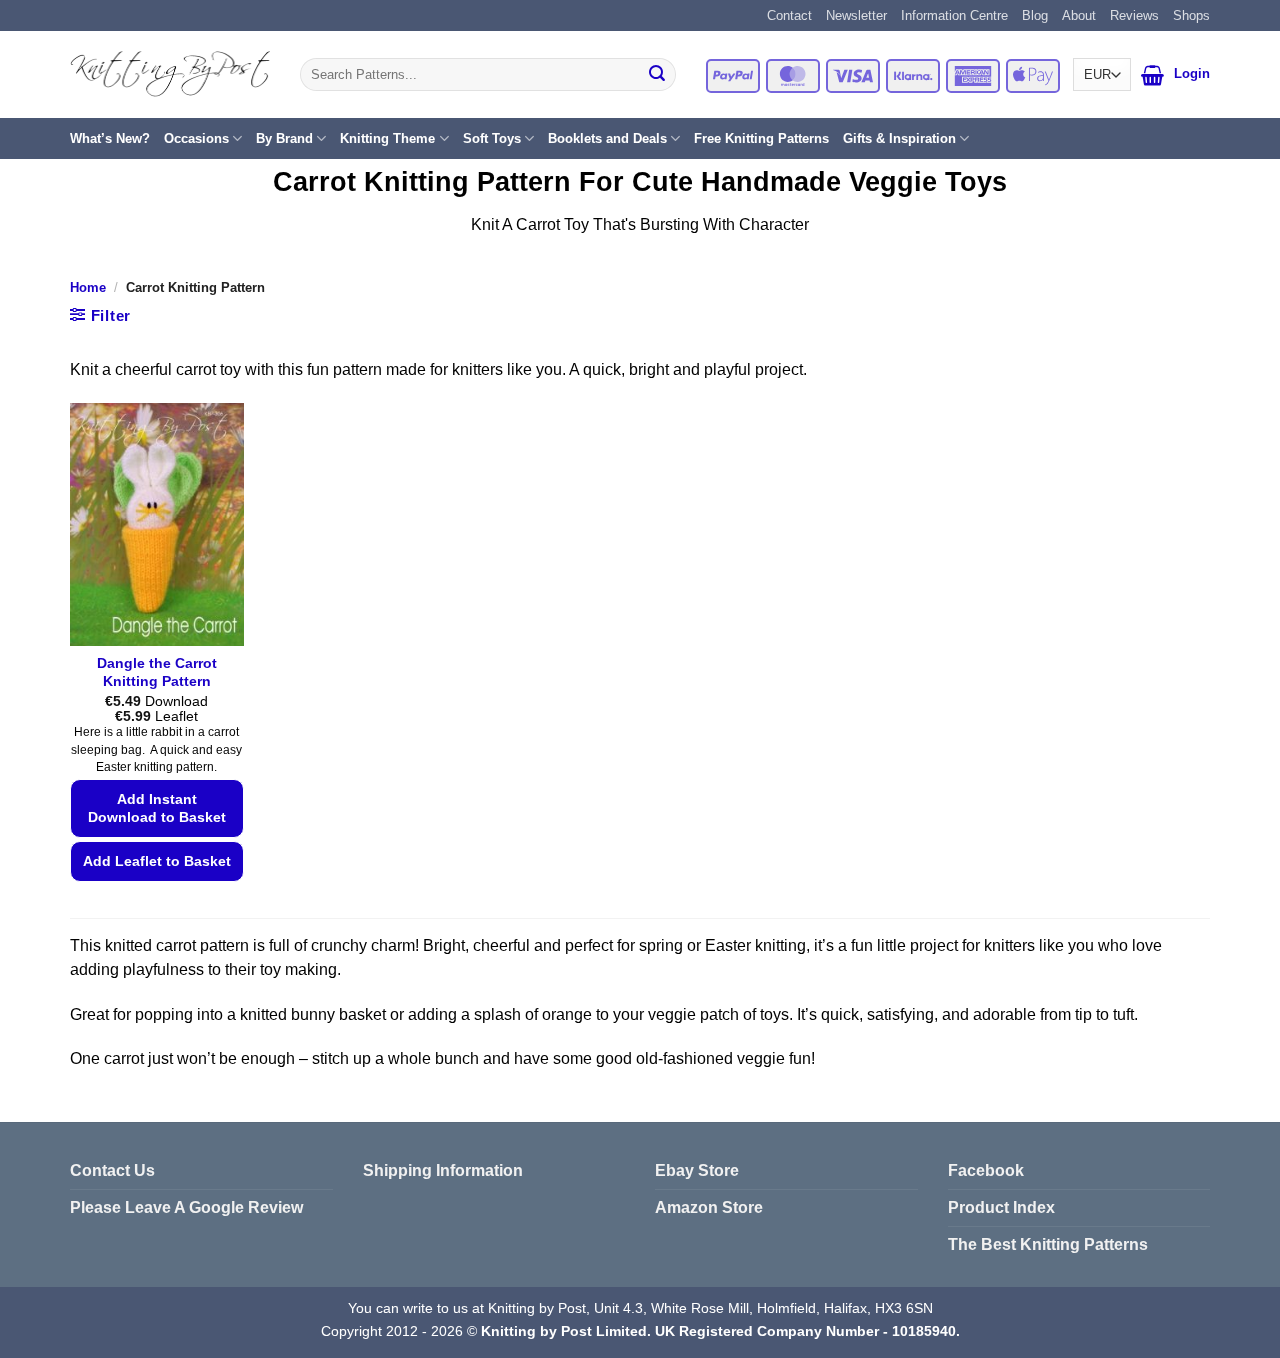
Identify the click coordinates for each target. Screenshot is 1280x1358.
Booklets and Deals (607, 138)
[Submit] (657, 75)
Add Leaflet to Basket (157, 861)
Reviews (1134, 15)
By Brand (284, 138)
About (1079, 15)
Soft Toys (492, 138)
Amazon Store (709, 1207)
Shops (1191, 15)
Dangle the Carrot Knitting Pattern (157, 672)
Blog (1035, 15)
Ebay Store (697, 1170)
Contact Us (112, 1170)
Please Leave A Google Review (186, 1207)
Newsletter (856, 15)
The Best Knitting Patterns (1048, 1244)
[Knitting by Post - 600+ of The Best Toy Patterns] (170, 74)
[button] (1152, 75)
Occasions (196, 138)
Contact (789, 15)
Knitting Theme (387, 138)
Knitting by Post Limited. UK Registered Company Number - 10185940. (720, 1331)
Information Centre (954, 15)
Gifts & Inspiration (899, 138)
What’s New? (110, 138)
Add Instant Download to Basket (157, 808)
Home (88, 287)
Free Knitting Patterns (761, 138)
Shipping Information (443, 1170)
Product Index (1001, 1207)
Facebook (986, 1170)
